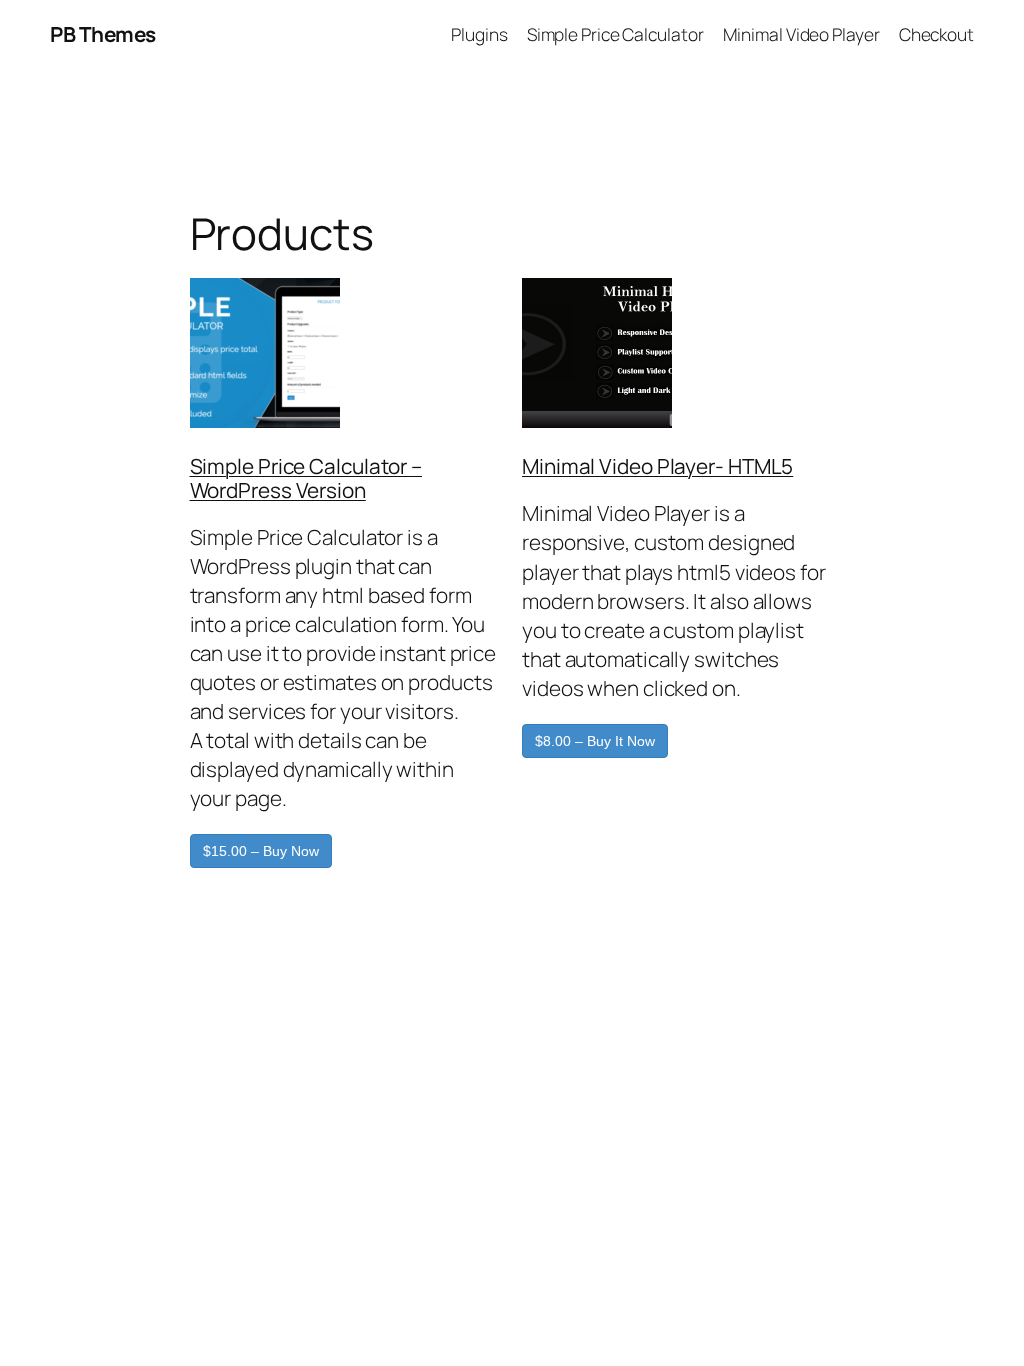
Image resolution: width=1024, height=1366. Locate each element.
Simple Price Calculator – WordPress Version (306, 477)
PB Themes (103, 34)
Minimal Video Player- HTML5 (657, 466)
